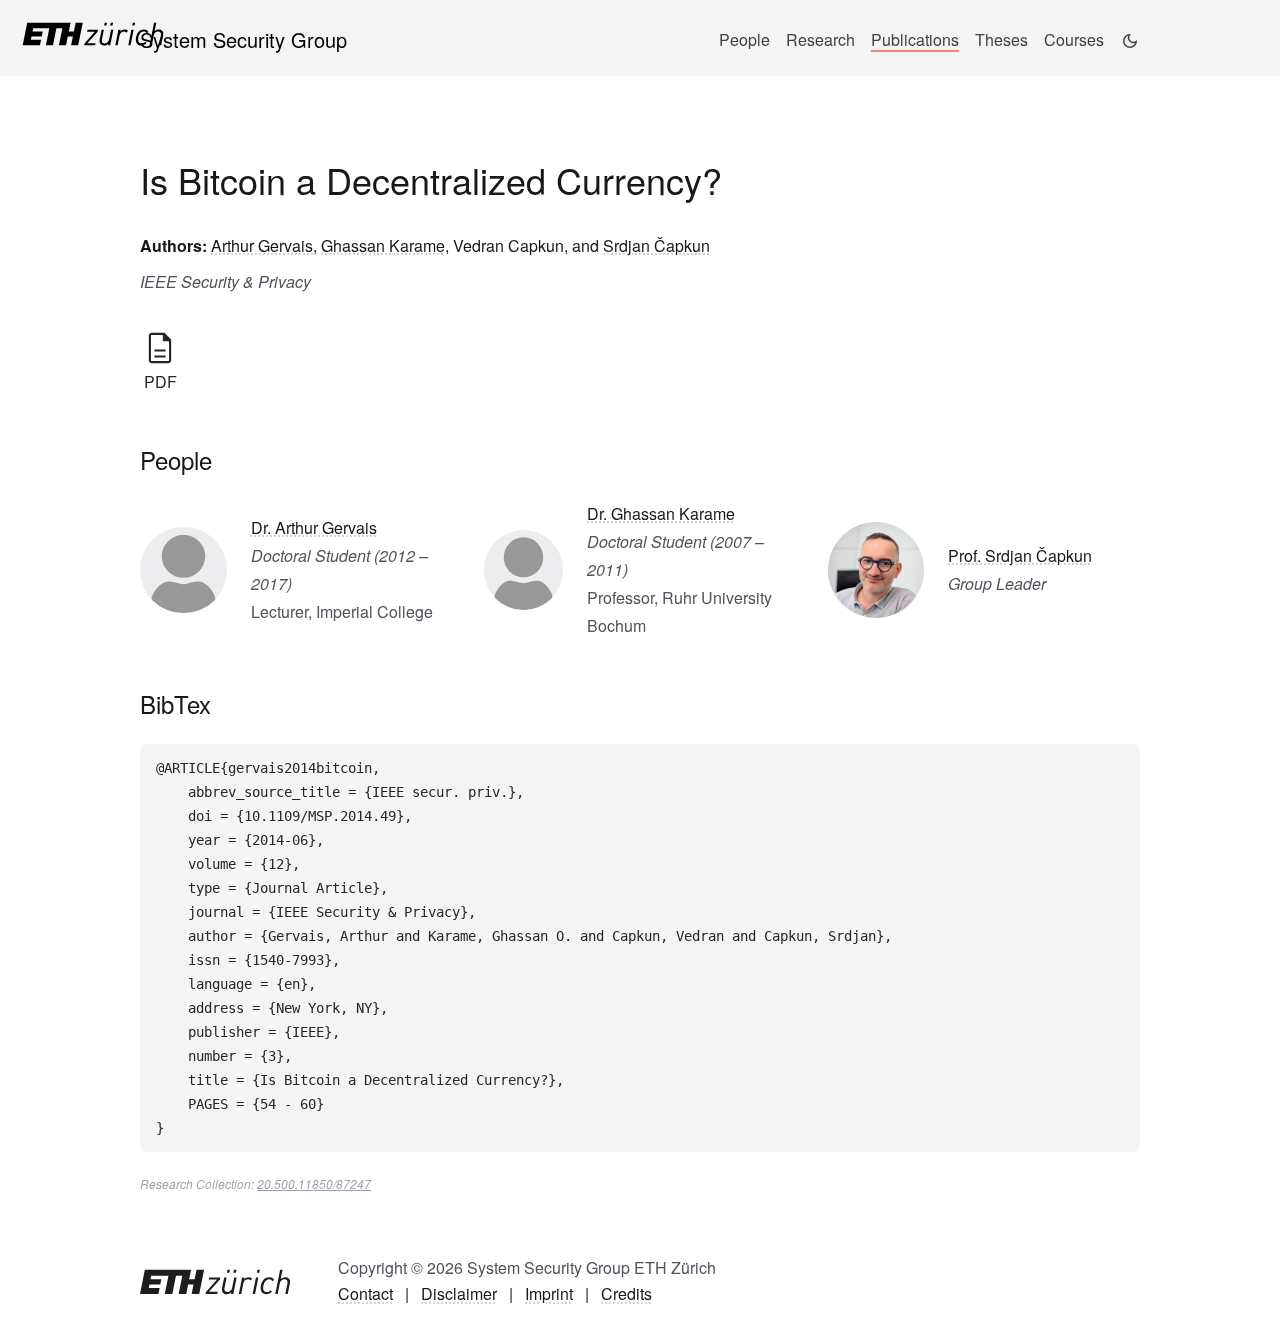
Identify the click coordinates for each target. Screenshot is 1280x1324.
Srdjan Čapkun (656, 245)
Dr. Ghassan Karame (661, 513)
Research (820, 39)
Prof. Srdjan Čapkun (1020, 555)
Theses (1001, 39)
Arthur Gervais (262, 245)
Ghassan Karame (383, 245)
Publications (915, 39)
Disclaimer (459, 1293)
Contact (365, 1293)
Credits (626, 1293)
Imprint (549, 1293)
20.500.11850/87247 (314, 1183)
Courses (1074, 39)
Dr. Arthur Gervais (314, 527)
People (744, 39)
